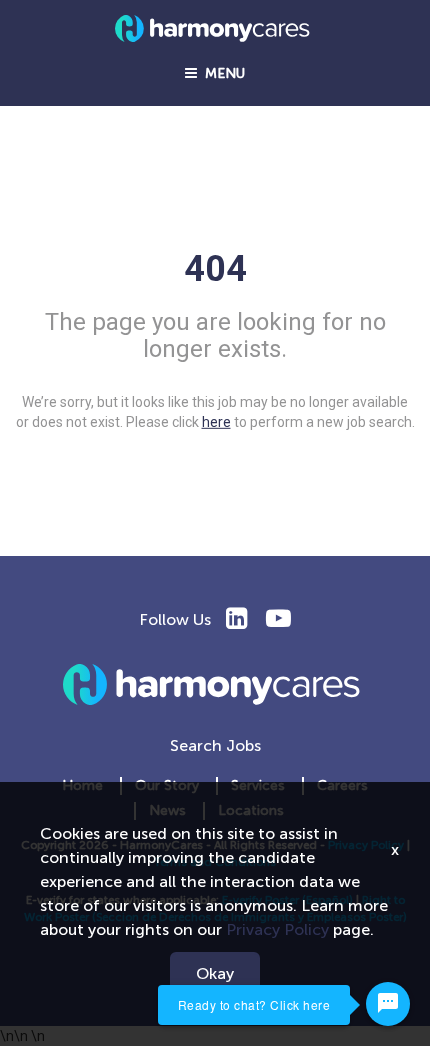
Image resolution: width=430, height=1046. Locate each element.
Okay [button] (215, 973)
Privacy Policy (277, 929)
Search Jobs (215, 745)
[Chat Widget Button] (388, 1004)
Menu (221, 73)
